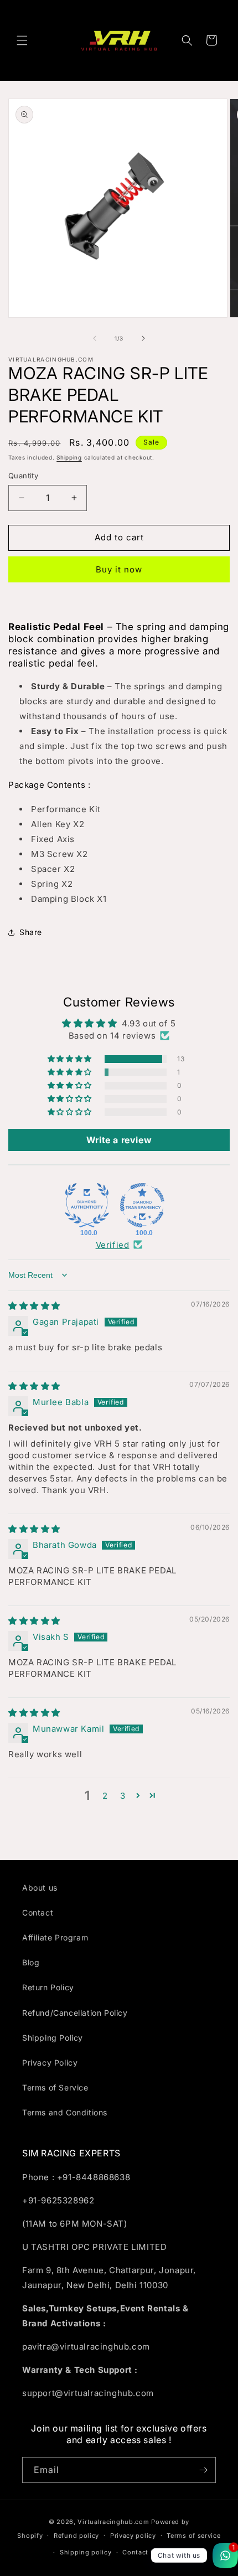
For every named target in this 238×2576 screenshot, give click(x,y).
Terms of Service (55, 2087)
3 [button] (123, 1796)
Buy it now (119, 569)
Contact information (156, 2552)
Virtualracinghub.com (113, 2522)
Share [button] (31, 932)
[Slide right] (143, 338)
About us (40, 1888)
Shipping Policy (53, 2038)
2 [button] (105, 1796)
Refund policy (76, 2536)
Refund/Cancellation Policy (75, 2013)
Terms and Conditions (65, 2112)
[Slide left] (95, 338)
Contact (38, 1912)
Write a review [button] (119, 1140)
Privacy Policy (50, 2063)
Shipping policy (86, 2552)
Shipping (69, 457)
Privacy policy (133, 2536)
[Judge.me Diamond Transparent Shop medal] (142, 1205)
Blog (31, 1962)
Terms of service (193, 2536)
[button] (22, 40)
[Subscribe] (203, 2470)
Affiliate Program (55, 1937)
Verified (113, 1245)
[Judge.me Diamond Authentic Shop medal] (87, 1205)
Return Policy (48, 1987)
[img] (34, 1306)
